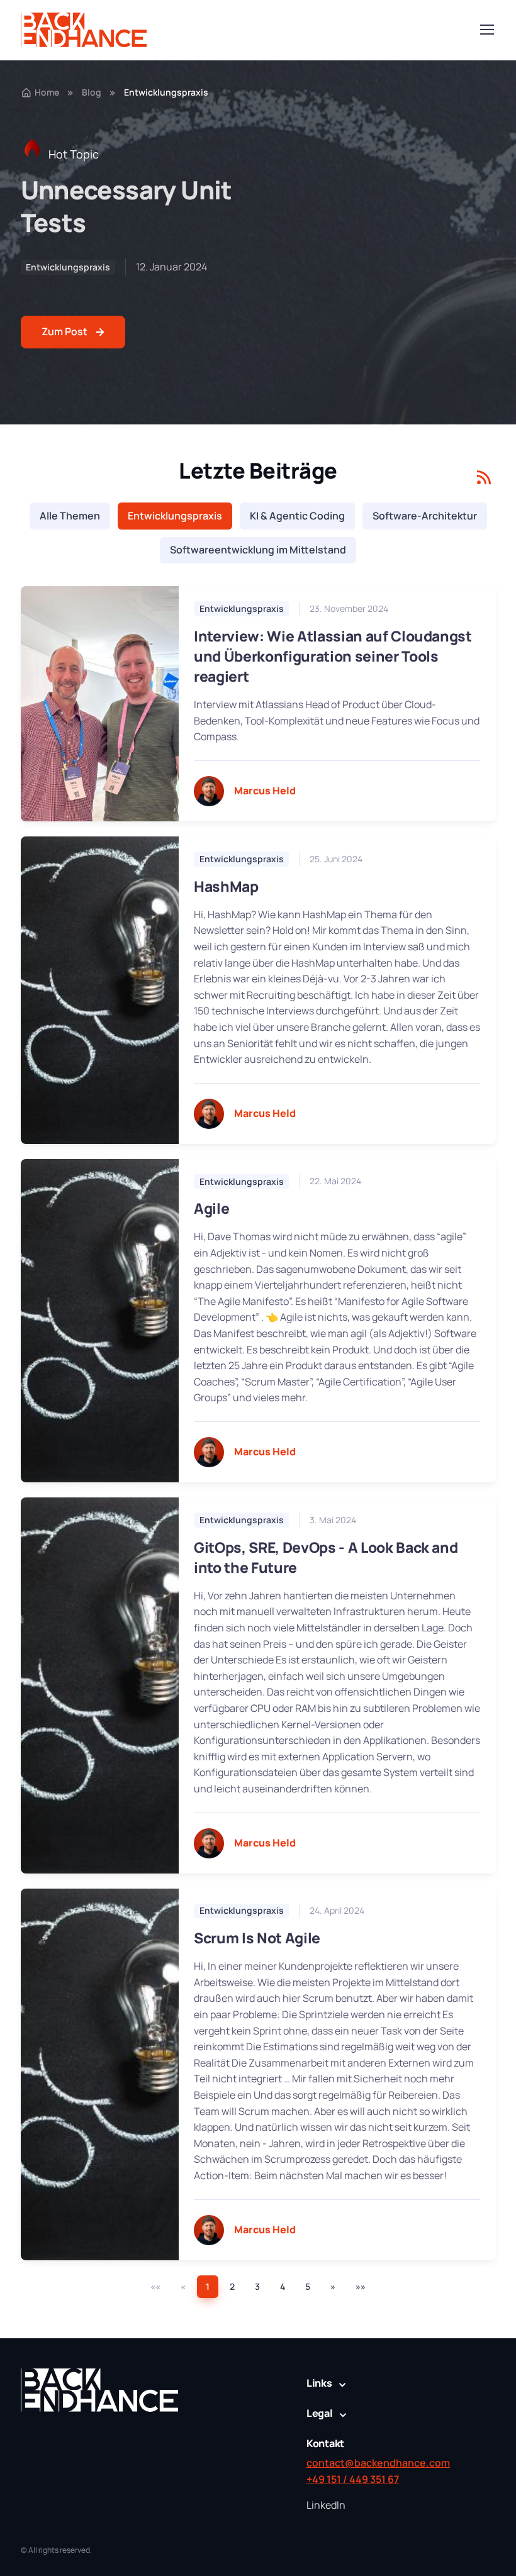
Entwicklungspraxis (68, 267)
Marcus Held (265, 791)
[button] (333, 2287)
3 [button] (257, 2286)
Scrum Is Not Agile (257, 1938)
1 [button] (208, 2286)
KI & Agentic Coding (297, 516)
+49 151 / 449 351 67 (353, 2479)
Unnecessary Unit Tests (126, 206)
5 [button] (308, 2286)
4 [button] (283, 2286)
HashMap (226, 886)
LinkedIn (326, 2505)
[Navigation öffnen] (486, 30)
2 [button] (232, 2286)
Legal (320, 2413)
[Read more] (100, 704)
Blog (92, 92)
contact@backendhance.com (378, 2463)
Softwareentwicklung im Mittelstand (258, 550)
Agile (211, 1208)
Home (47, 92)
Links (319, 2383)
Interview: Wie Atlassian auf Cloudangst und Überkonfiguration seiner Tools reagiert (333, 656)
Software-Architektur (425, 516)
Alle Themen (70, 516)
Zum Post (64, 331)
